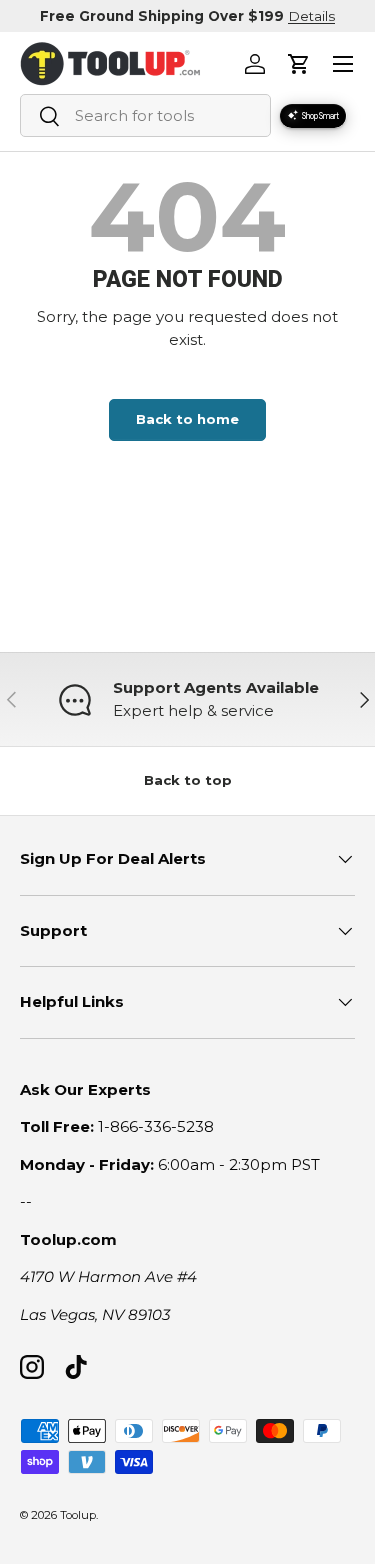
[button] (299, 64)
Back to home (187, 419)
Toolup (78, 1515)
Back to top (188, 780)
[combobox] (145, 115)
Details (311, 16)
